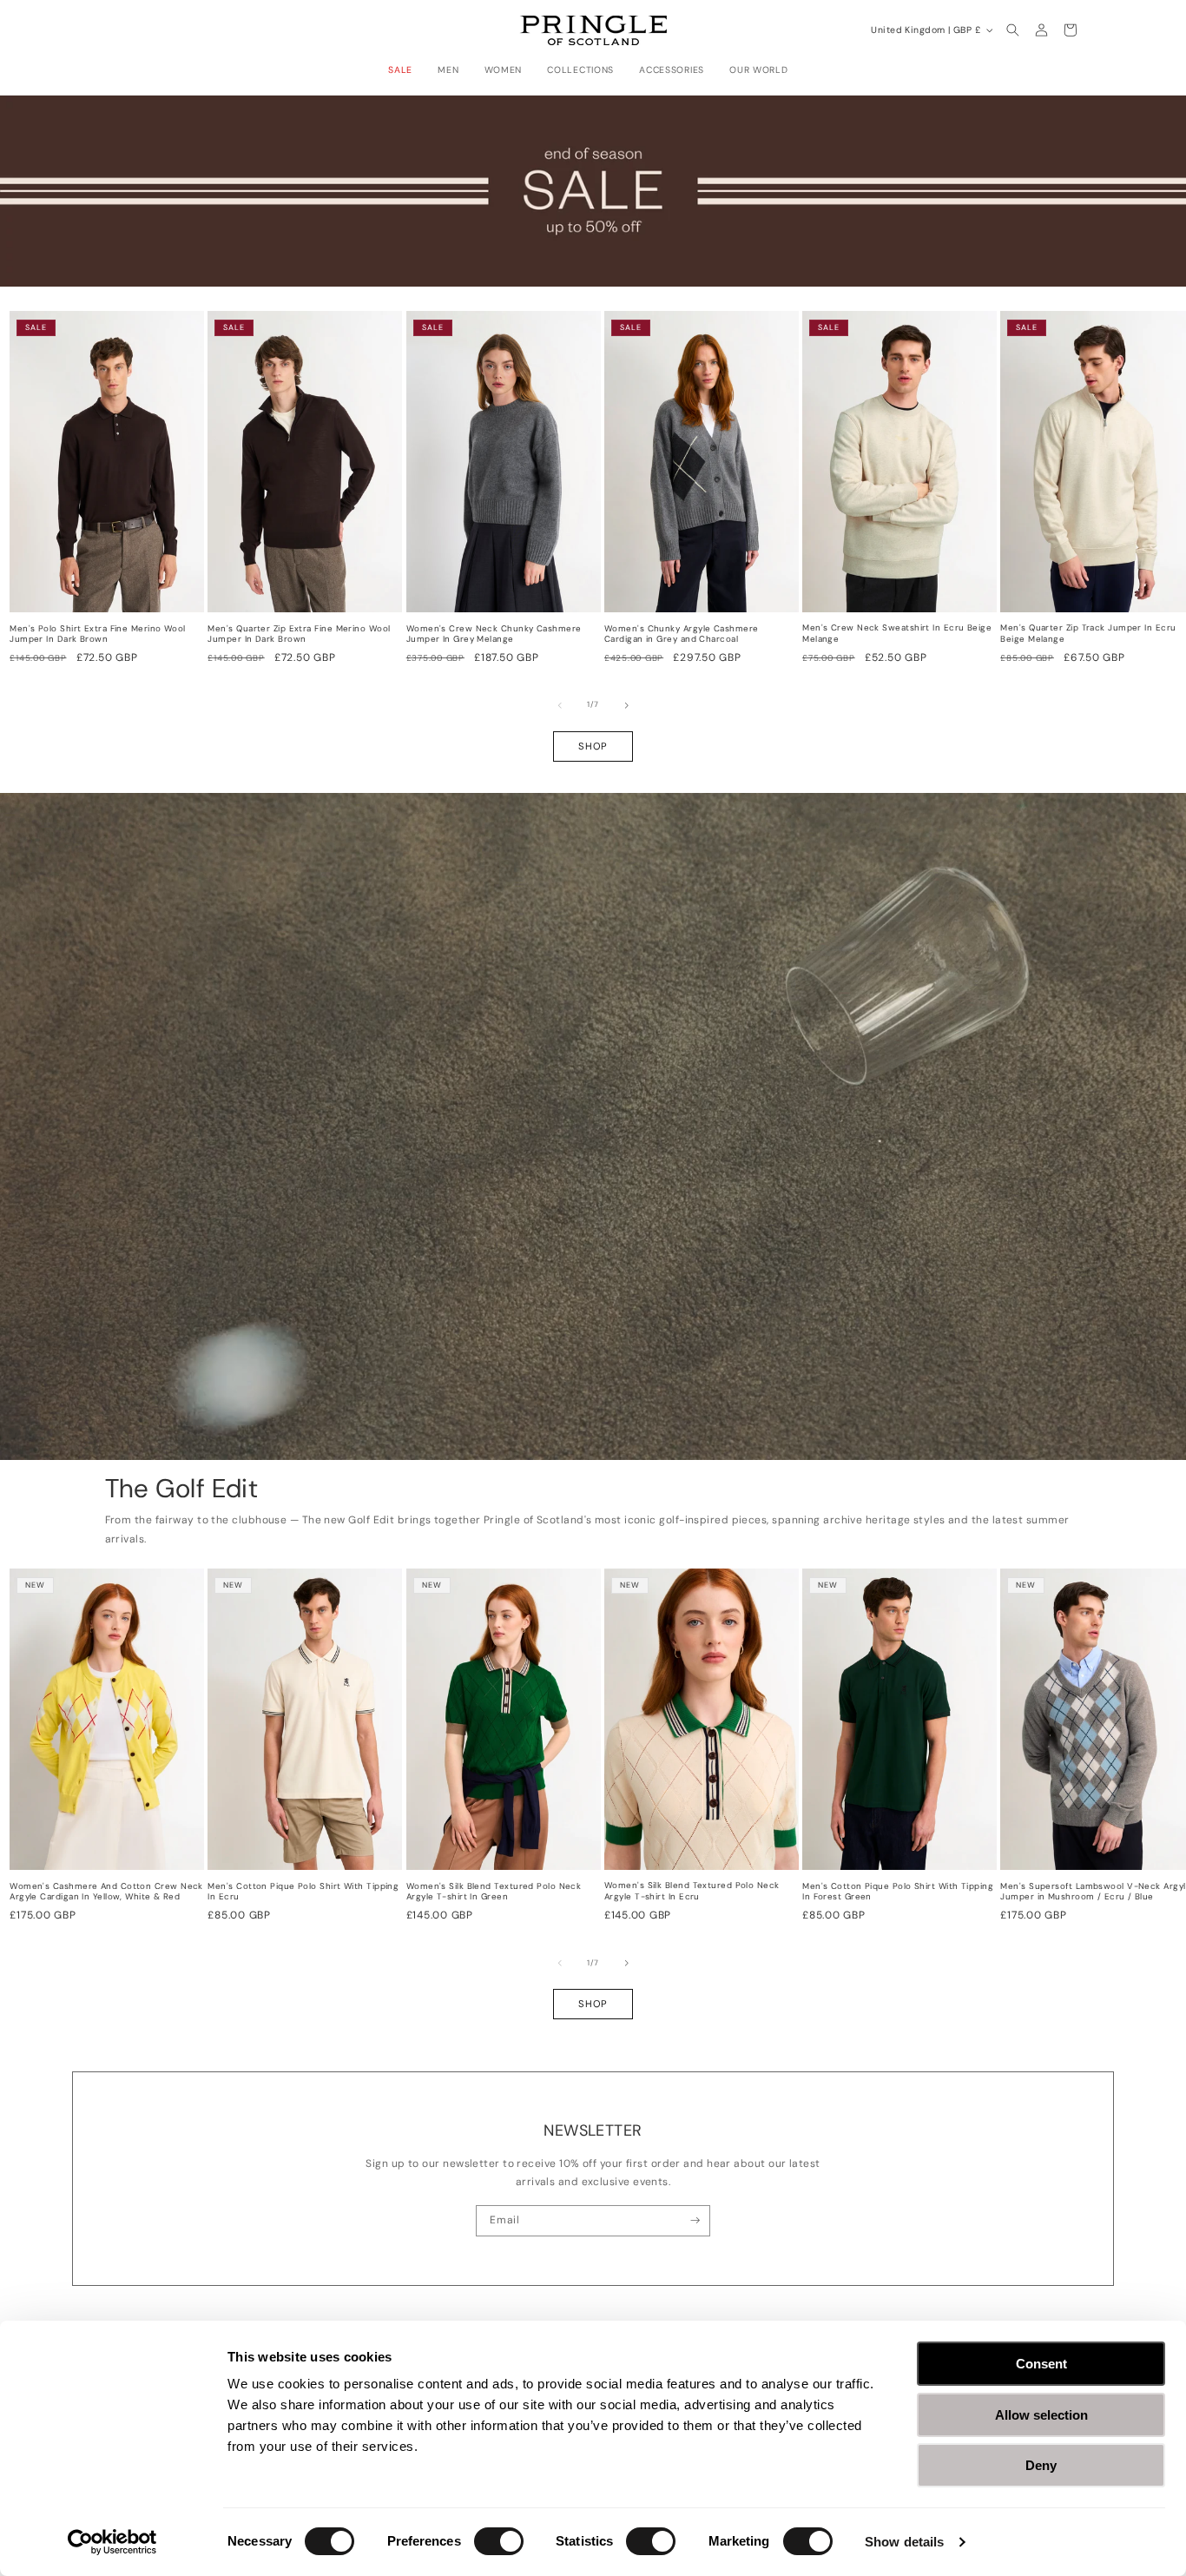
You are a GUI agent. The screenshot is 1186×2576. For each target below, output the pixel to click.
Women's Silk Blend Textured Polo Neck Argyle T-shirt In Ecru (692, 1891)
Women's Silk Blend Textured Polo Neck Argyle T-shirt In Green (494, 1892)
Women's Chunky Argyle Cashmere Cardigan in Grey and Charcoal (682, 634)
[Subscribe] (695, 2221)
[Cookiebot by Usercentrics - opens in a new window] (112, 2542)
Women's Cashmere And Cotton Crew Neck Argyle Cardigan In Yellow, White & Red (106, 1892)
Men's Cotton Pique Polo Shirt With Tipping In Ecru (303, 1892)
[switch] (499, 2541)
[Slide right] (627, 705)
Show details (904, 2542)
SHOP (593, 746)
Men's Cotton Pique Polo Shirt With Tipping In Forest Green (898, 1892)
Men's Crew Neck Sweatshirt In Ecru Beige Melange (897, 634)
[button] (405, 70)
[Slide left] (560, 705)
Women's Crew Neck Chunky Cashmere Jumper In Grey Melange (494, 634)
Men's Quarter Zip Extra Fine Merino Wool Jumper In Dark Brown (299, 634)
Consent (1041, 2364)
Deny (1041, 2465)
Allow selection (1041, 2415)
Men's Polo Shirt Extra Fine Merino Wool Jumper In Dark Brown (98, 634)
